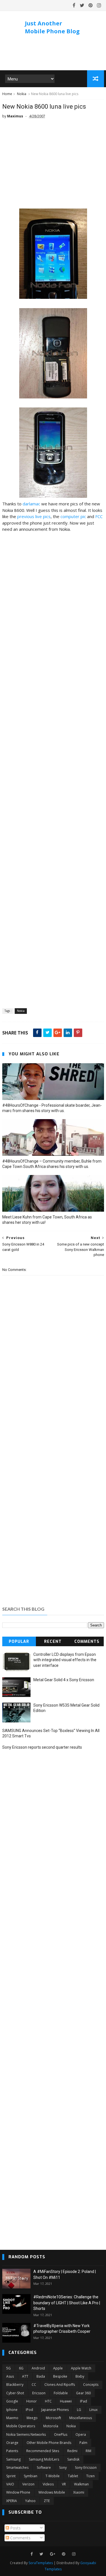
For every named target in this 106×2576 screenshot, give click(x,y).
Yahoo (30, 2501)
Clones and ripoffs (60, 2385)
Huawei (66, 2401)
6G (21, 2368)
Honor (32, 2401)
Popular (19, 1642)
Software (44, 2468)
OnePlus (61, 2434)
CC (34, 2385)
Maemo (12, 2418)
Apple (58, 2368)
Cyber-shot (15, 2393)
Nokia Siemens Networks (26, 2434)
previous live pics (34, 516)
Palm (83, 2443)
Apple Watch (81, 2368)
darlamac (31, 504)
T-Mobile (53, 2476)
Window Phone (18, 2492)
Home (7, 94)
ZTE (47, 2501)
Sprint (11, 2476)
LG (79, 2410)
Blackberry (15, 2385)
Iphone (12, 2410)
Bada (41, 2376)
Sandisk (73, 2459)
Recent (53, 1642)
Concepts (91, 2385)
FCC (99, 516)
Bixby (80, 2376)
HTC (48, 2401)
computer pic (73, 516)
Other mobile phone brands (49, 2443)
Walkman (81, 2484)
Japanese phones (55, 2410)
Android (38, 2368)
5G (8, 2368)
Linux (93, 2410)
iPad (84, 2401)
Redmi (72, 2451)
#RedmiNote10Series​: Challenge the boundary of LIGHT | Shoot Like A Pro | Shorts (67, 2303)
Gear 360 (83, 2393)
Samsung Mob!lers (44, 2459)
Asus (10, 2376)
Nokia (22, 94)
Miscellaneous (81, 2418)
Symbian (31, 2476)
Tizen (90, 2476)
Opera (81, 2434)
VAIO (10, 2484)
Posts (15, 2528)
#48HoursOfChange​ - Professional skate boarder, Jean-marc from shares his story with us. (52, 1108)
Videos (48, 2484)
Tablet (73, 2476)
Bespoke (60, 2376)
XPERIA (12, 2501)
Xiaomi (79, 2492)
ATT (25, 2376)
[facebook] (74, 5)
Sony (63, 2468)
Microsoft (53, 2418)
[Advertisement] (53, 166)
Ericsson (39, 2393)
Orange (12, 2443)
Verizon (28, 2484)
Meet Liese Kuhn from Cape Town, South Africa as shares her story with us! (47, 1220)
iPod (29, 2410)
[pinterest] (91, 5)
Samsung (13, 2459)
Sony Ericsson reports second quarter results (42, 1747)
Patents (12, 2451)
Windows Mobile (52, 2492)
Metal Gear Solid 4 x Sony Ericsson (64, 1680)
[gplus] (53, 2554)
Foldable (61, 2393)
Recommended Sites (43, 2451)
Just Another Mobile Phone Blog (52, 27)
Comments (87, 1642)
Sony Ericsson (86, 2468)
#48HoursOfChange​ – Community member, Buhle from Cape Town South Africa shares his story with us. (52, 1164)
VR (64, 2484)
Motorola (51, 2426)
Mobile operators (21, 2426)
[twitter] (82, 5)
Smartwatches (17, 2468)
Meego (32, 2418)
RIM (88, 2451)
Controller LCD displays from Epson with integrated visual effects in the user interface (65, 1660)
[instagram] (99, 5)
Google (12, 2401)
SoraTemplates (41, 2563)
